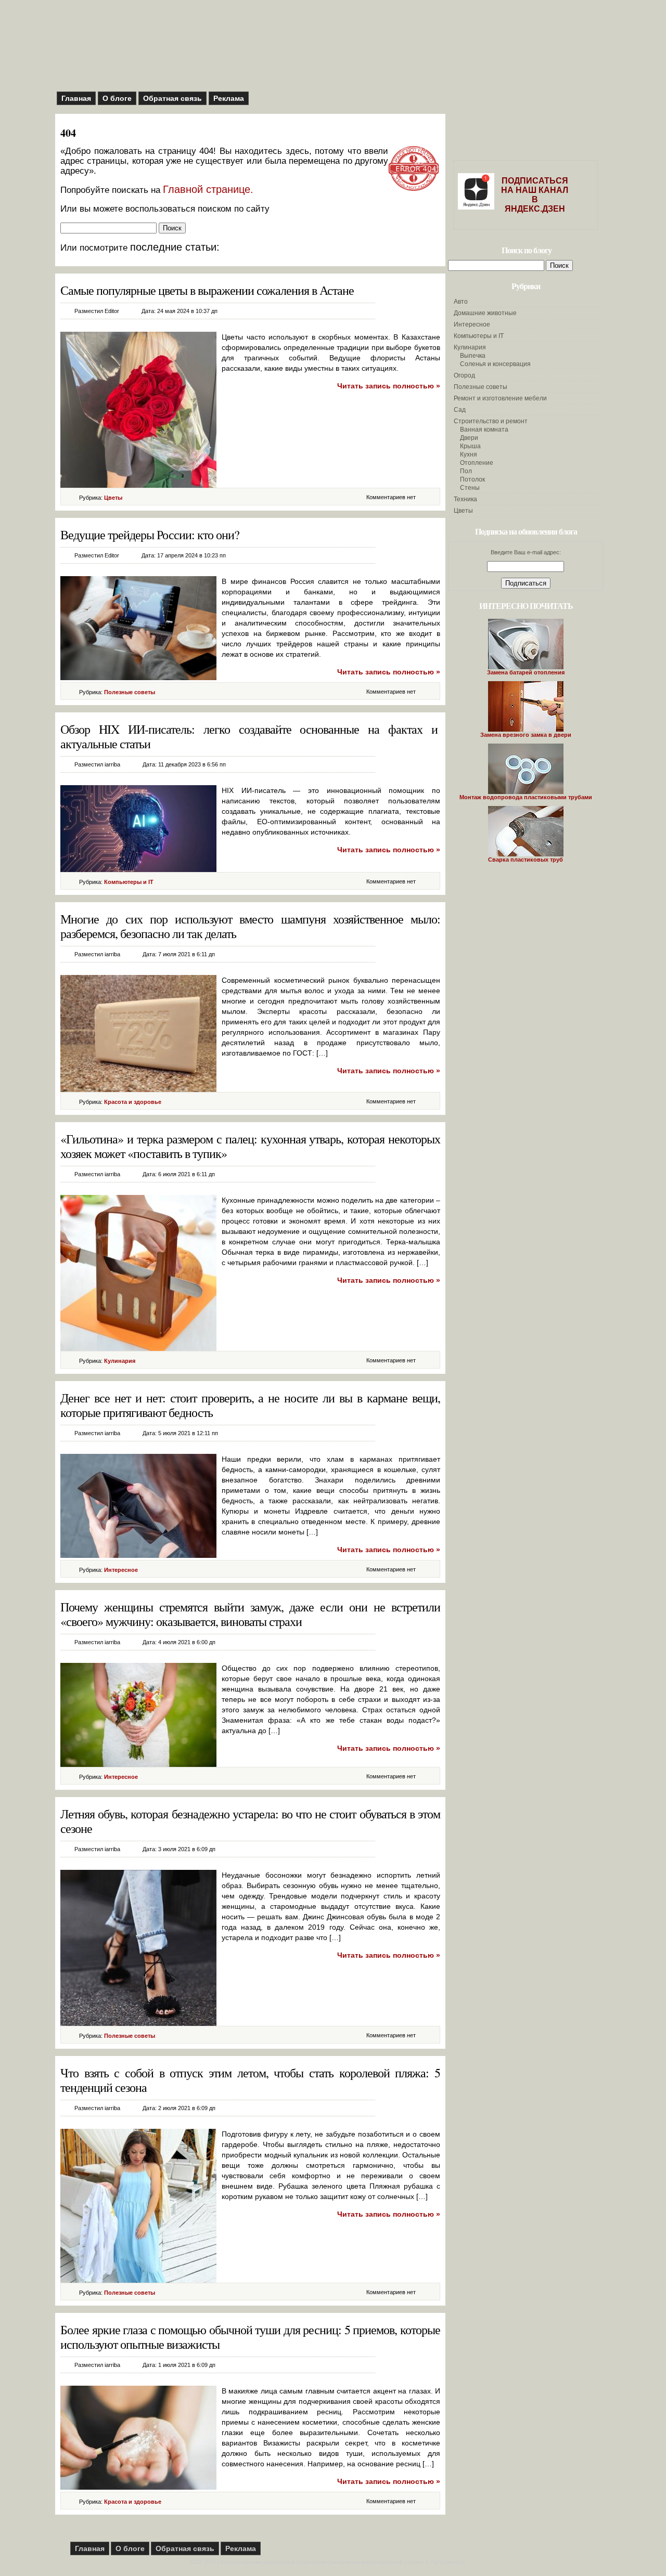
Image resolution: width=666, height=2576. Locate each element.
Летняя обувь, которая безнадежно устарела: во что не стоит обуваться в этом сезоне (250, 1821)
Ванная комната (484, 430)
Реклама (229, 98)
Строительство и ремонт (491, 421)
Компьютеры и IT (129, 882)
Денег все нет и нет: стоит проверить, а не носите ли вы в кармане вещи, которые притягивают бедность (250, 1405)
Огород (464, 375)
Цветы (113, 498)
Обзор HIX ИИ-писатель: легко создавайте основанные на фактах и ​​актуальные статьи (250, 736)
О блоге (117, 98)
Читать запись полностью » (389, 386)
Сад (460, 410)
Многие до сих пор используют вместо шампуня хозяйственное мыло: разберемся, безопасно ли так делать (250, 926)
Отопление (477, 463)
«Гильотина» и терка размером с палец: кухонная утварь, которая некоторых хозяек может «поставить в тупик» (250, 1146)
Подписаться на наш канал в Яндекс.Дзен (535, 195)
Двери (469, 438)
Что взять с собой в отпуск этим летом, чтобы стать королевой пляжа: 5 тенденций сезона (250, 2080)
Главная (76, 98)
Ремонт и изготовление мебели (500, 398)
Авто (461, 302)
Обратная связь (172, 98)
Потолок (472, 479)
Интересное (121, 1570)
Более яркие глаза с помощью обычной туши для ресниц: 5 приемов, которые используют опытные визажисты (250, 2337)
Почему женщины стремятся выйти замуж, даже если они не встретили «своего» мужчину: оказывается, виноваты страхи (250, 1614)
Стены (470, 488)
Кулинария (120, 1361)
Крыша (470, 446)
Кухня (469, 454)
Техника (465, 499)
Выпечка (473, 356)
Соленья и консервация (495, 364)
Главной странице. (208, 189)
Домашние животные (485, 313)
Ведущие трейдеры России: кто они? (150, 535)
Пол (466, 471)
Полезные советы (130, 692)
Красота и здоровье (133, 1102)
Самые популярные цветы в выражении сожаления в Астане (207, 290)
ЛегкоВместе (448, 2562)
